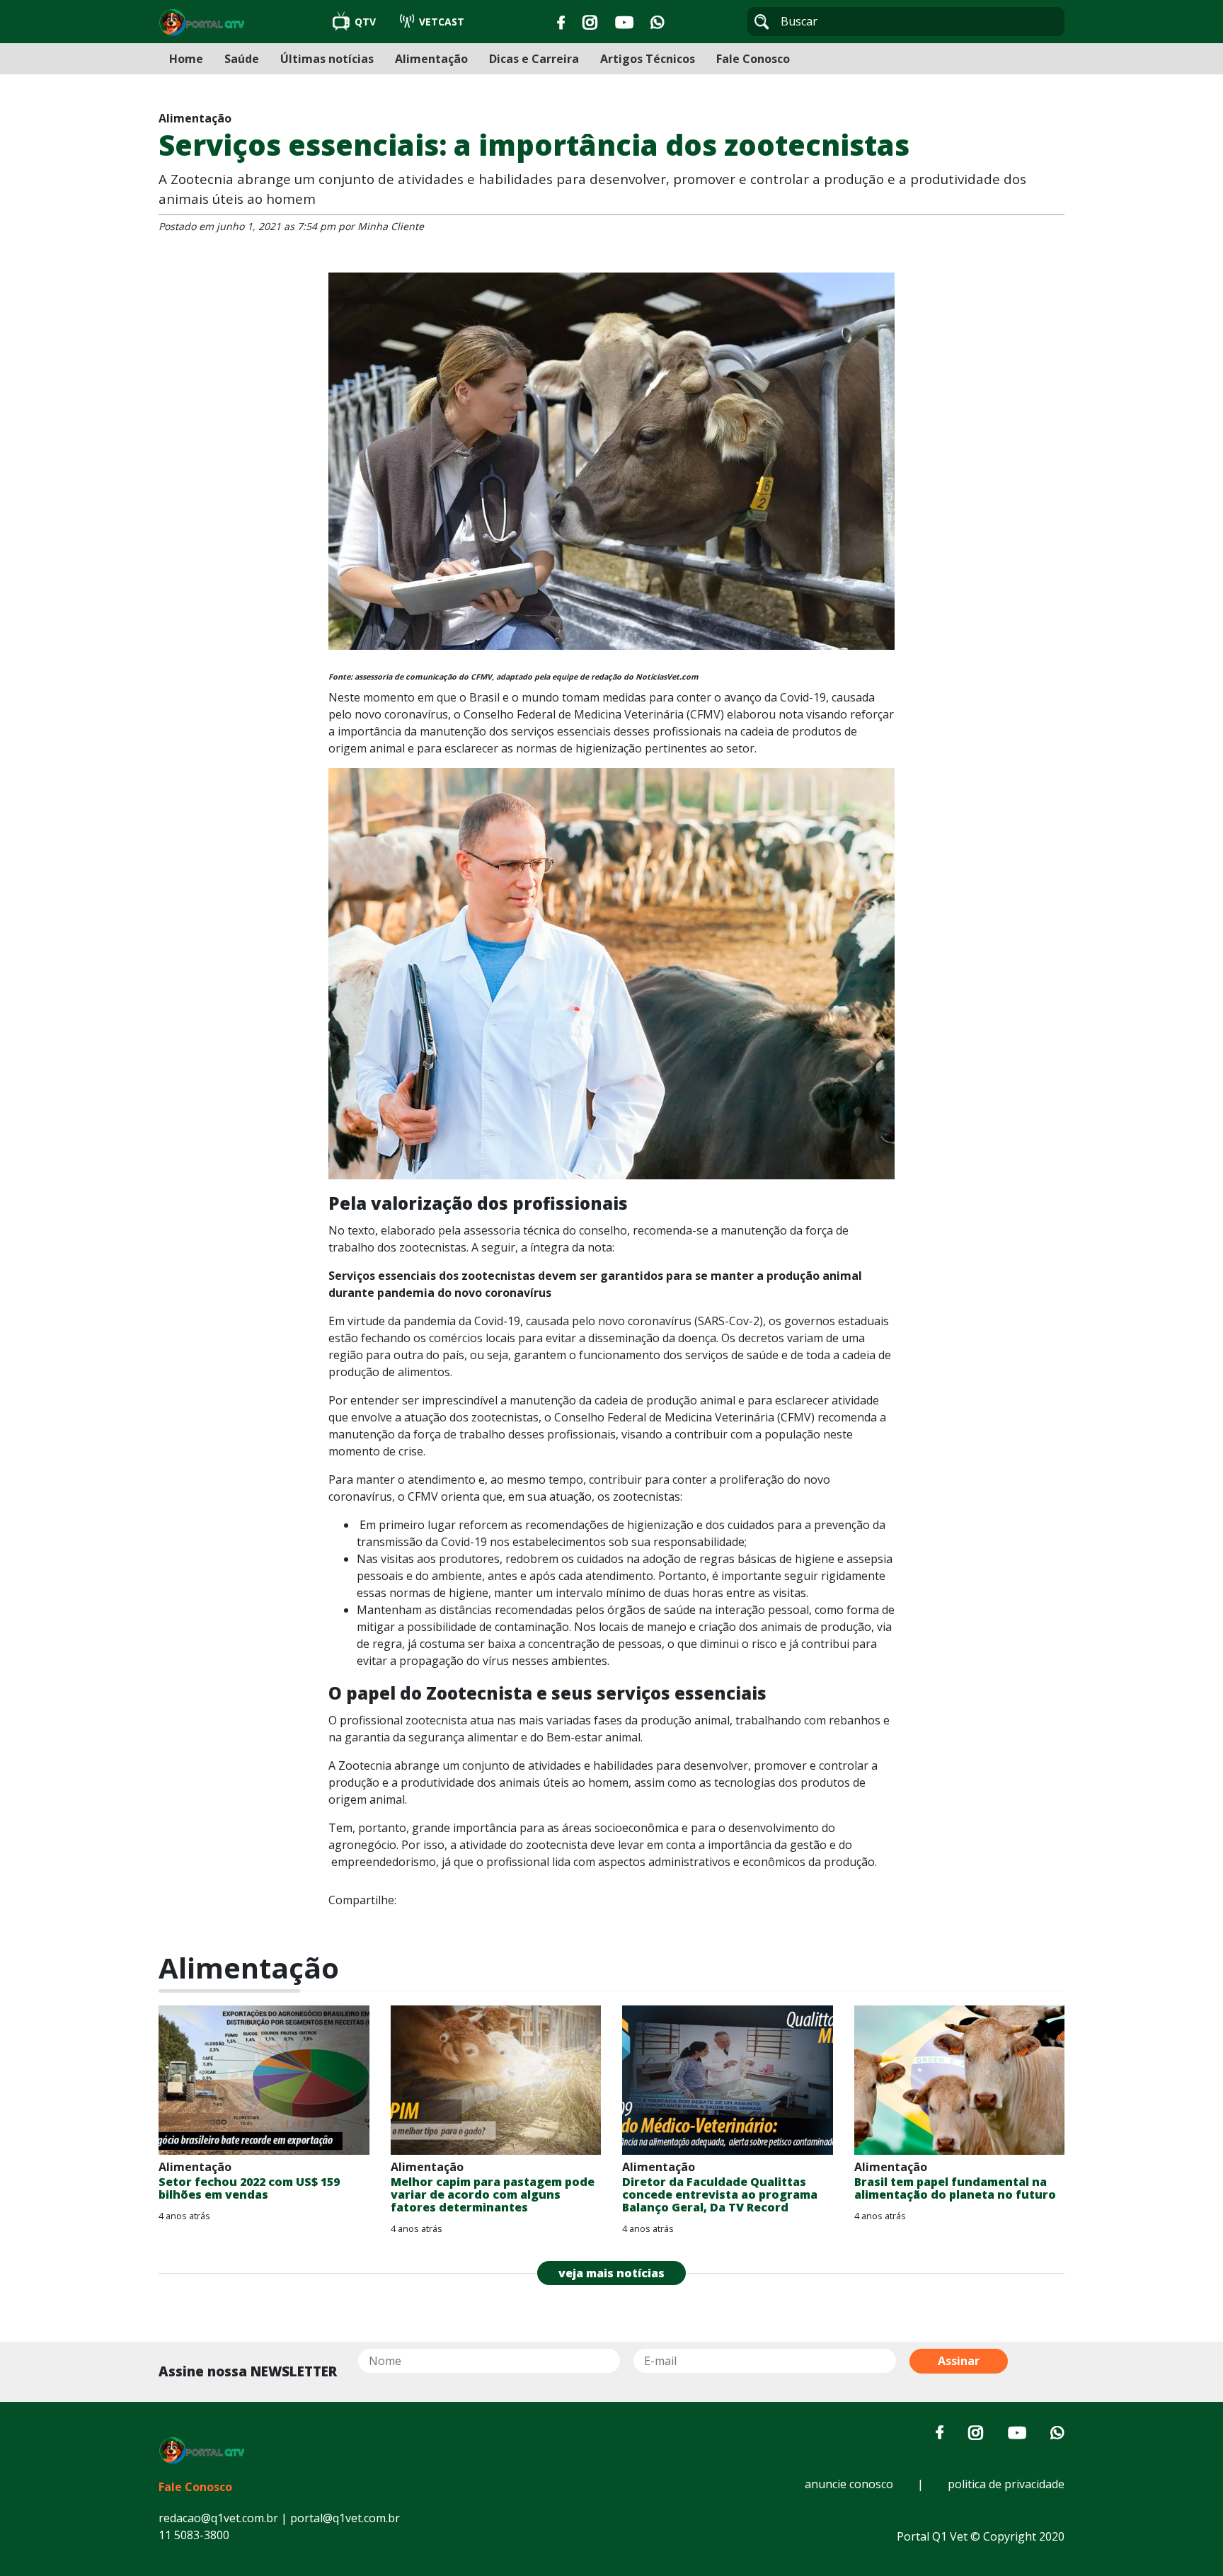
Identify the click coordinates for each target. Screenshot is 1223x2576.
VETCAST (440, 22)
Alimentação (431, 59)
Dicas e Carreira (534, 59)
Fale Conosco (753, 59)
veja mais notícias (611, 2273)
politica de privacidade (1006, 2484)
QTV (365, 22)
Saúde (242, 59)
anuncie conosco (849, 2484)
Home (186, 59)
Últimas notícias (327, 59)
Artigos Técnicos (648, 59)
